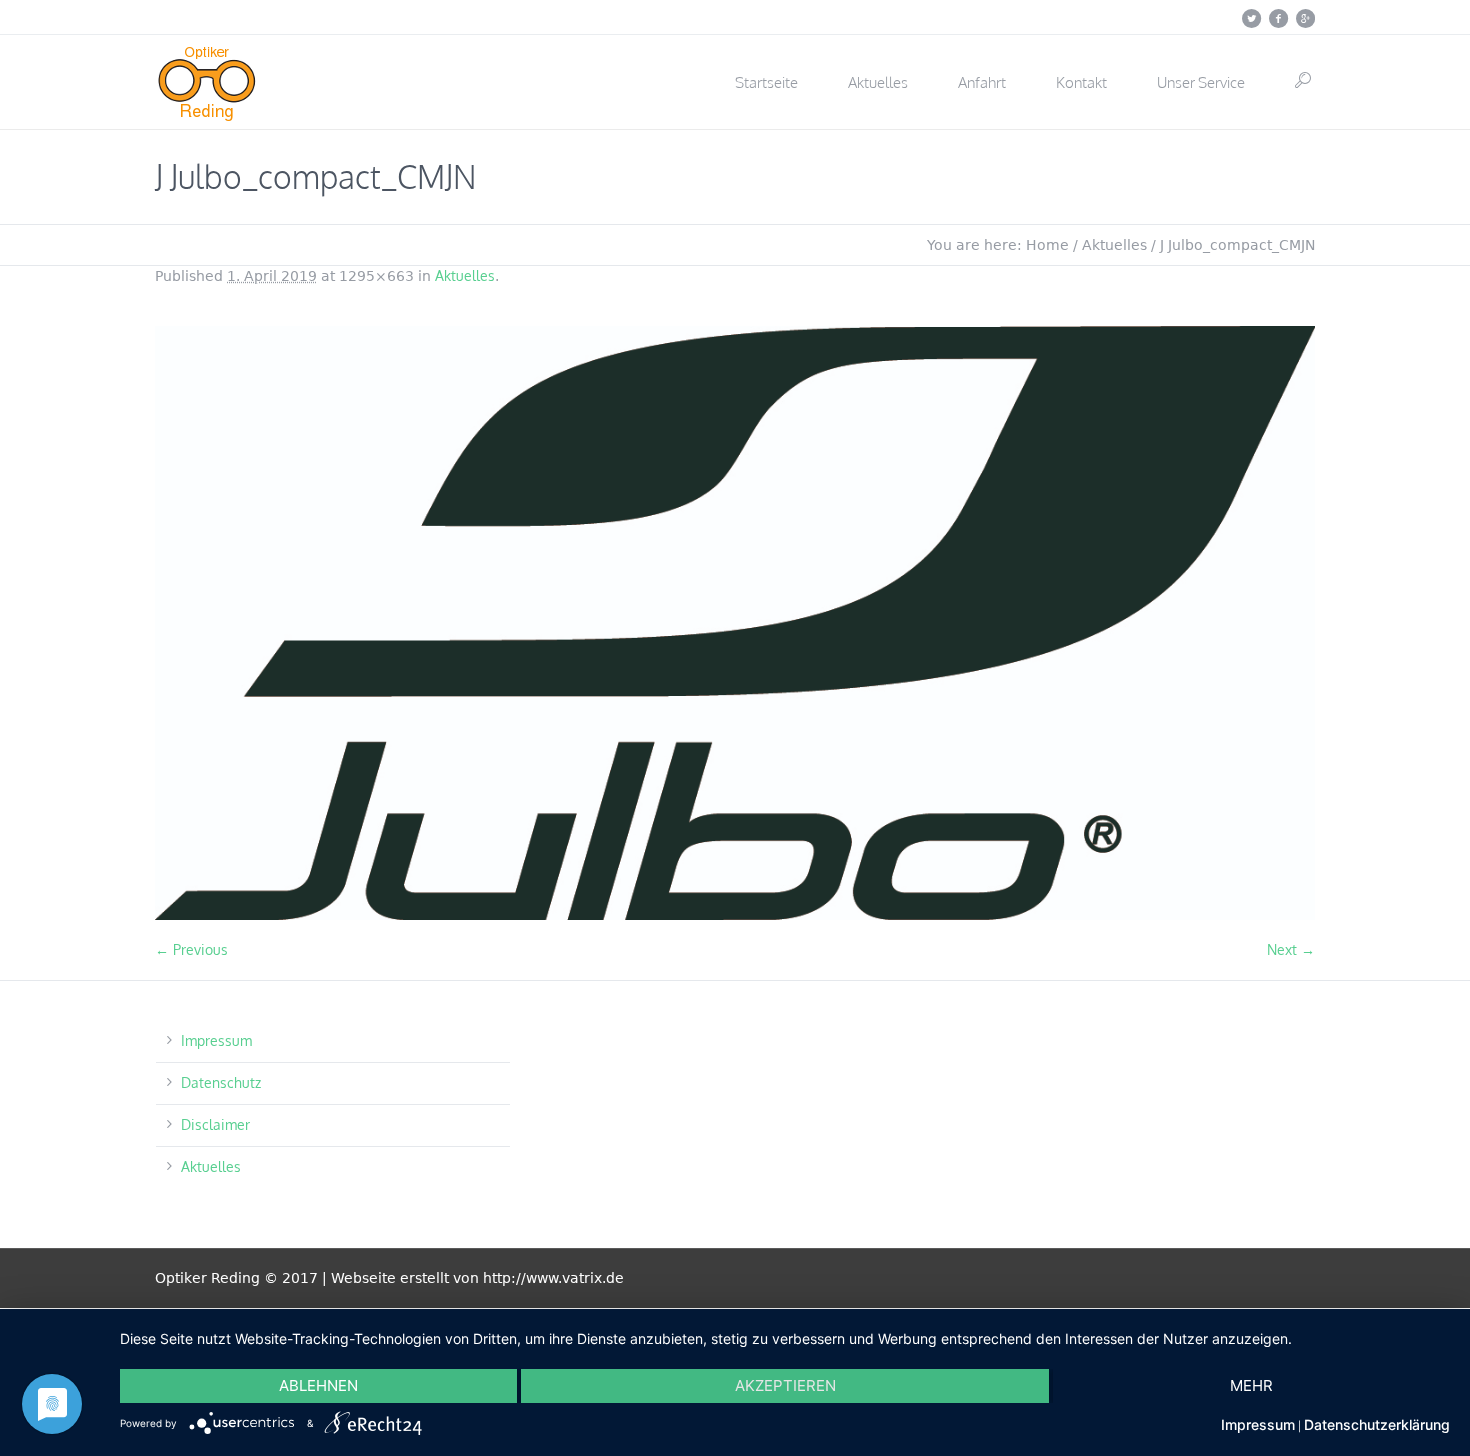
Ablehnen (318, 1385)
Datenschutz (221, 1082)
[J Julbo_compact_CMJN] (735, 623)
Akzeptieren (785, 1385)
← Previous (191, 949)
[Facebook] (1278, 18)
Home (1047, 245)
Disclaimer (215, 1124)
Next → (1291, 949)
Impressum (216, 1040)
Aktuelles (1114, 245)
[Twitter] (1251, 18)
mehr (1251, 1385)
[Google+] (1305, 18)
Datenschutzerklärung (1377, 1424)
